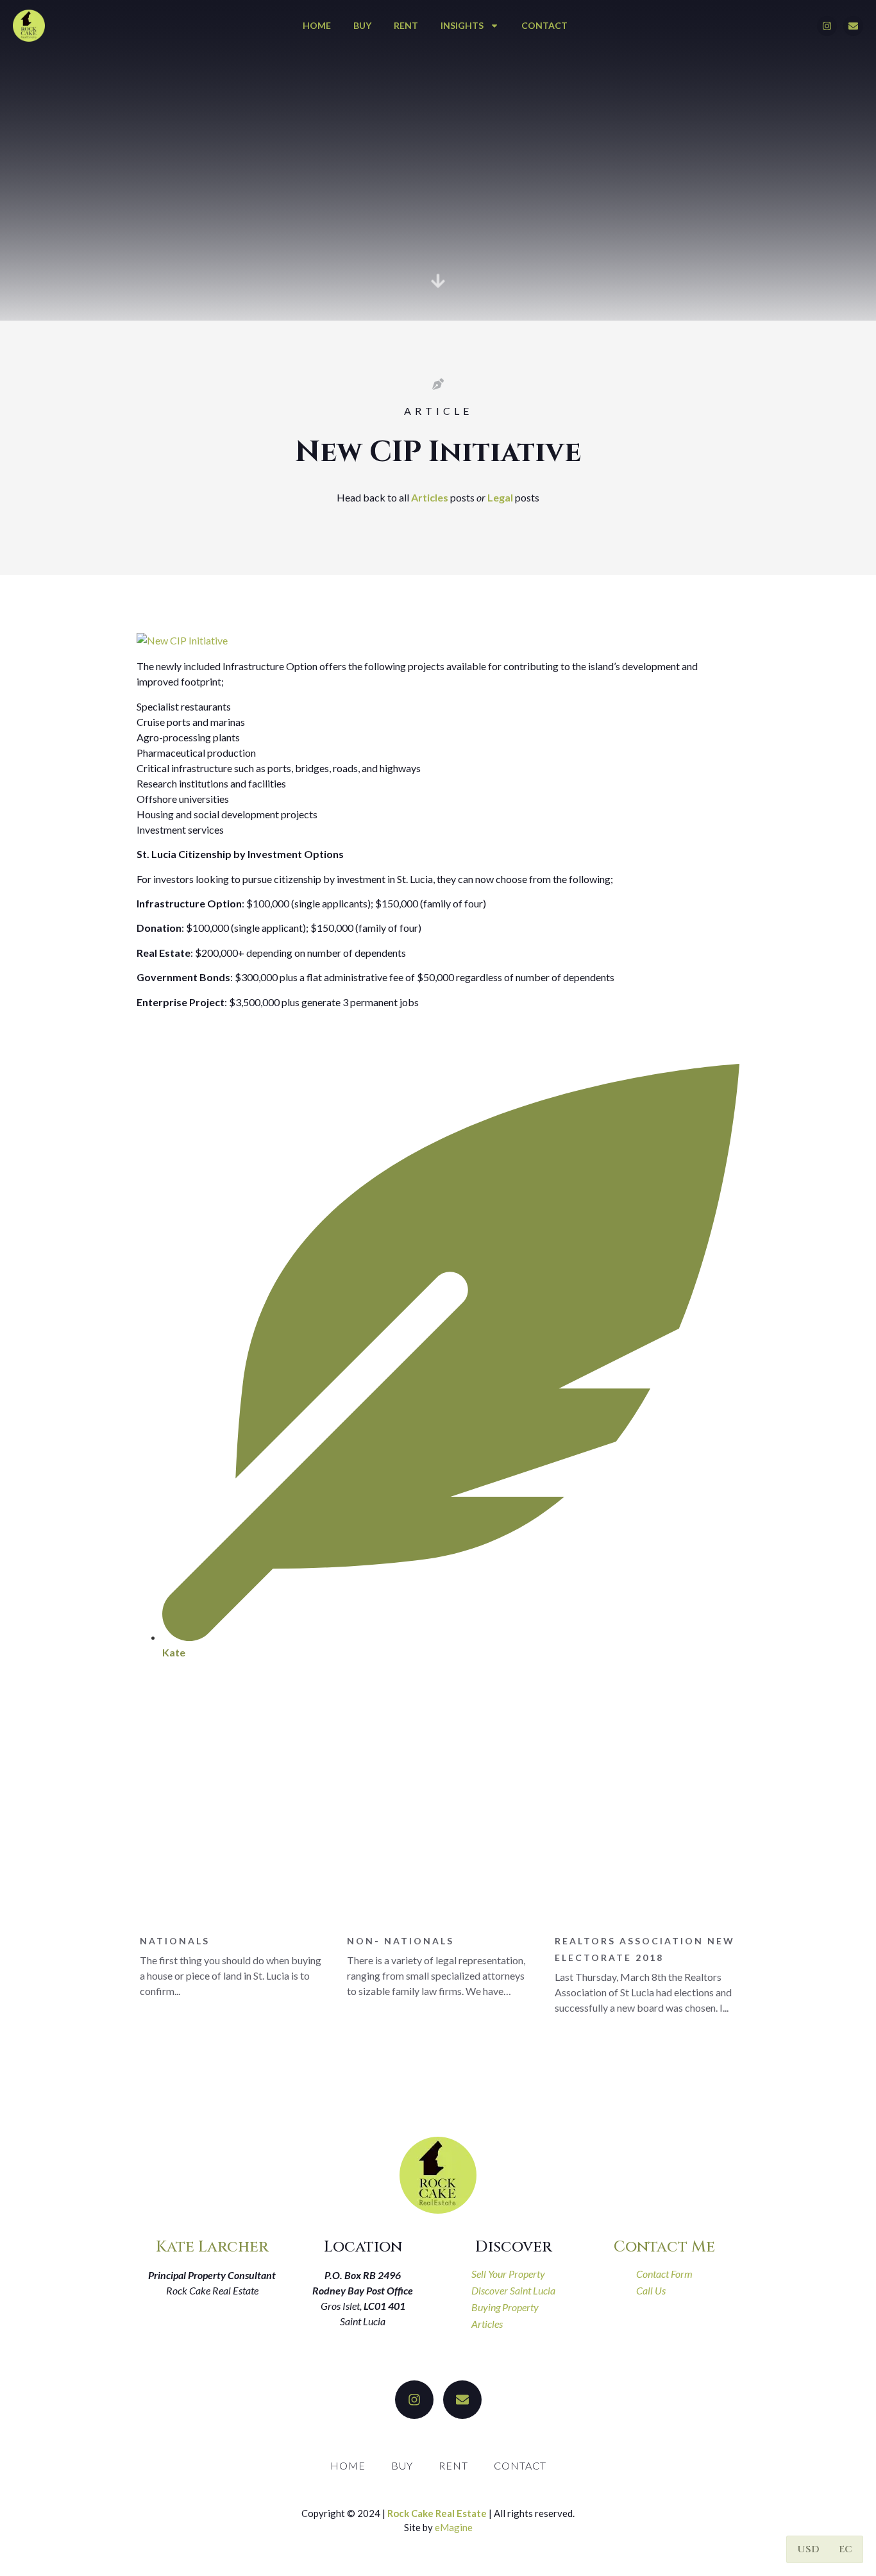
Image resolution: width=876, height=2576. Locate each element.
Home (317, 25)
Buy (362, 25)
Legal (500, 497)
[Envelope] (853, 26)
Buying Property (505, 2307)
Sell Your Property (508, 2274)
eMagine (454, 2527)
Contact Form (664, 2274)
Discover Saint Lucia (513, 2290)
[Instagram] (827, 26)
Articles (430, 497)
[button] (809, 2549)
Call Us (651, 2290)
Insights (462, 25)
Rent (406, 25)
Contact (544, 25)
